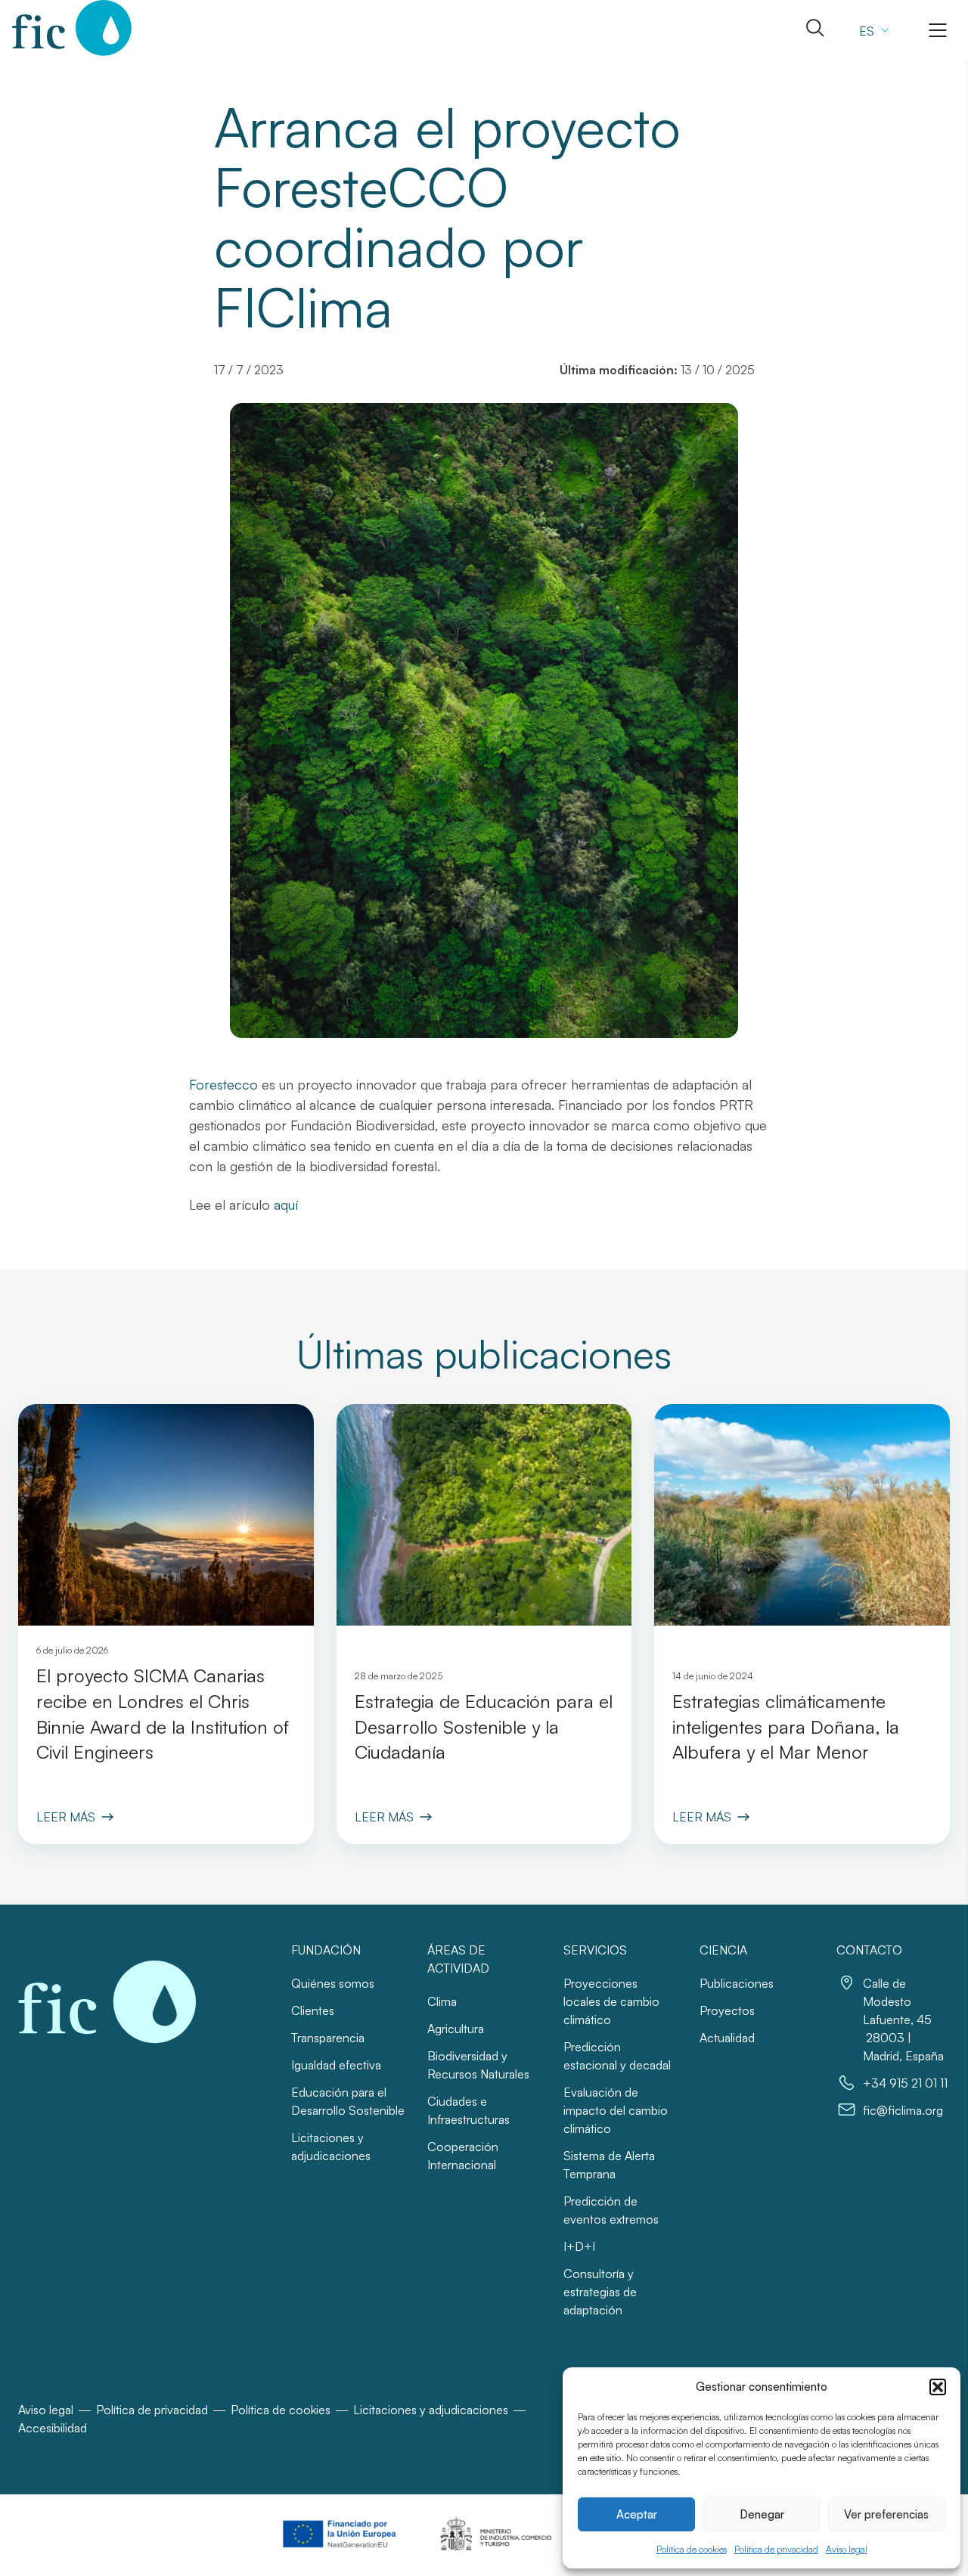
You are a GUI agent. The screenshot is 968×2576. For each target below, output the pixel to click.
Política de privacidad (776, 2549)
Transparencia (328, 2038)
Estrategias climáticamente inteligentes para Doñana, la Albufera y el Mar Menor (786, 1727)
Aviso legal (847, 2549)
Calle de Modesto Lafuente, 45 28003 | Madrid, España (903, 2020)
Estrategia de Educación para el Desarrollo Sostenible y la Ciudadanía (484, 1727)
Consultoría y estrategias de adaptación (600, 2292)
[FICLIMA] (72, 28)
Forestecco (223, 1084)
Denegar (762, 2514)
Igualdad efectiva (336, 2065)
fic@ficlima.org (903, 2110)
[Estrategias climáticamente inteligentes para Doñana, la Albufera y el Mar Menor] (802, 1515)
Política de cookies (692, 2549)
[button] (938, 2387)
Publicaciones (737, 1983)
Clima (442, 2001)
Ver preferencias (886, 2514)
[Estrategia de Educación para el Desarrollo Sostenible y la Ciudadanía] (484, 1515)
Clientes (313, 2010)
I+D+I (579, 2246)
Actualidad (727, 2038)
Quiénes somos (333, 1983)
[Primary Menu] (938, 30)
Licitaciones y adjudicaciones (431, 2410)
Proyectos (727, 2010)
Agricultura (456, 2029)
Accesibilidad (53, 2428)
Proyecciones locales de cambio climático (611, 2001)
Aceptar (637, 2514)
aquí (286, 1204)
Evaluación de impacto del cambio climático (616, 2110)
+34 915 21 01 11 (905, 2083)
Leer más (66, 1817)
